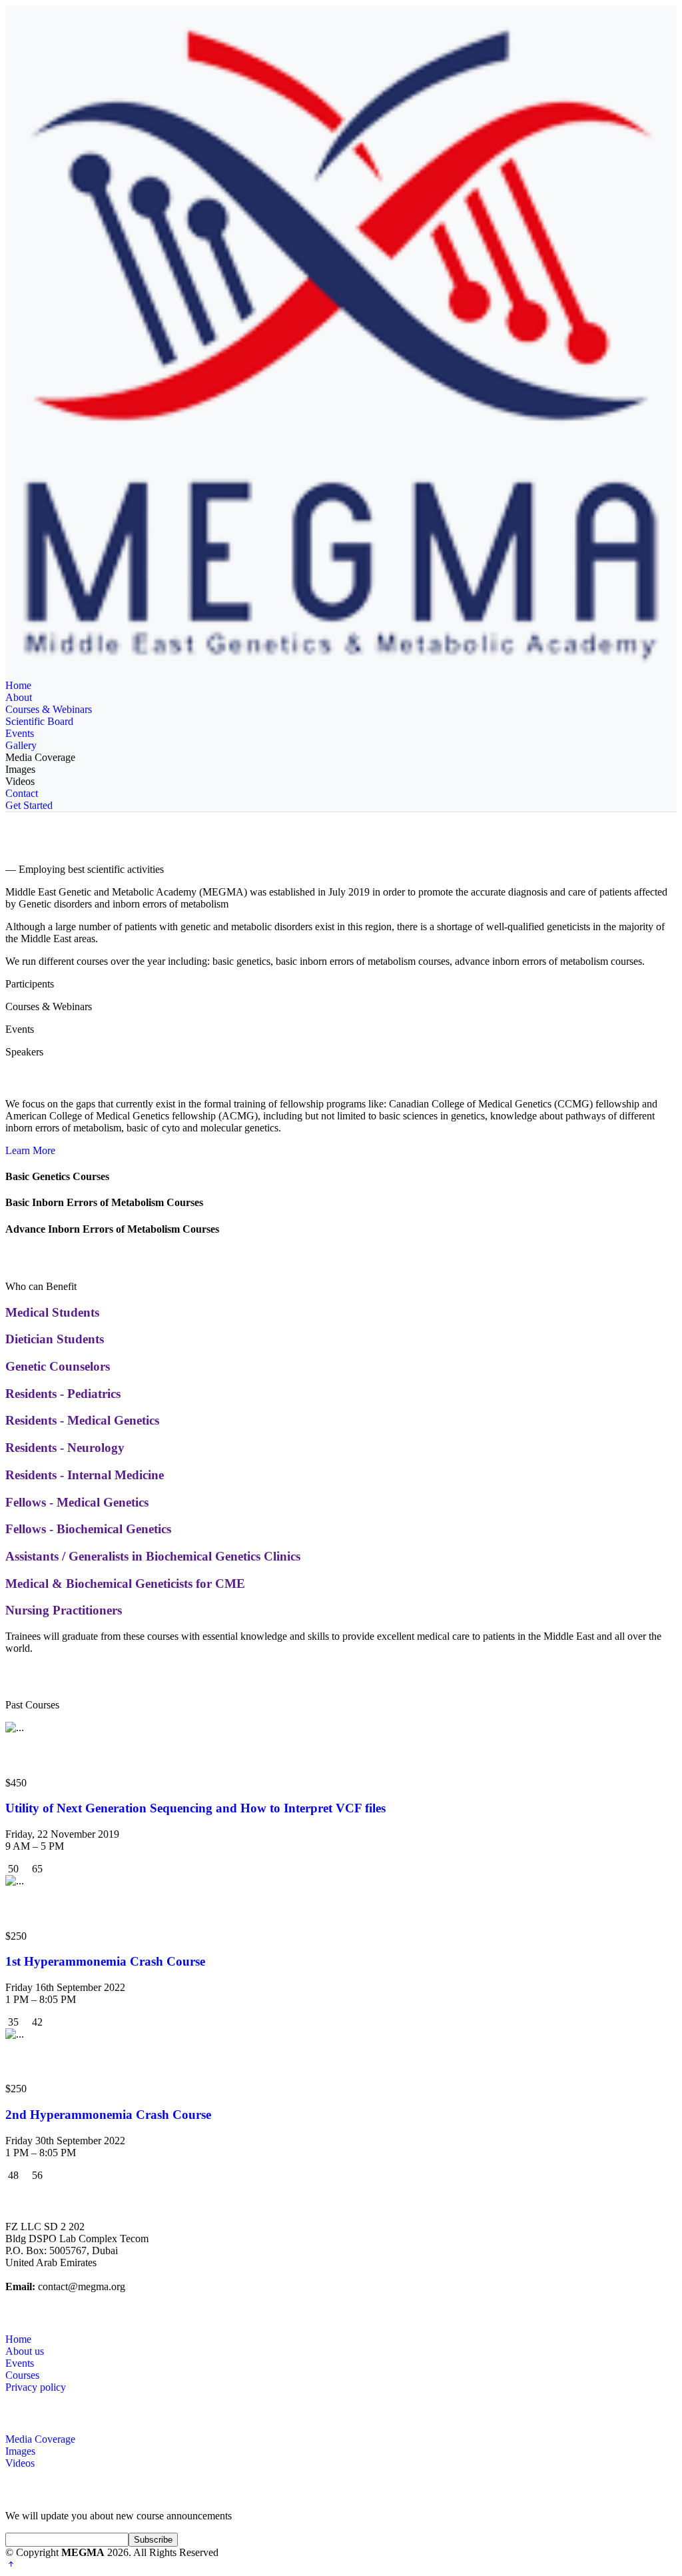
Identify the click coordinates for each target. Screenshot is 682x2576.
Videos (20, 781)
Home (18, 685)
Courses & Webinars (49, 709)
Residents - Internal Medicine (85, 1475)
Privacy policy (36, 2387)
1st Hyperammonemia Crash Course (105, 1961)
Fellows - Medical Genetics (77, 1502)
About (19, 697)
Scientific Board (39, 721)
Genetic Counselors (58, 1366)
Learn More (30, 1150)
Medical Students (52, 1312)
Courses (22, 2375)
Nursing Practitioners (64, 1610)
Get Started (29, 805)
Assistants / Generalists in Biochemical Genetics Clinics (153, 1556)
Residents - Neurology (65, 1448)
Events (20, 733)
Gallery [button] (21, 745)
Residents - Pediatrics (63, 1394)
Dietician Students (55, 1339)
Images (20, 769)
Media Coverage (40, 757)
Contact (22, 793)
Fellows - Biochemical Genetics (88, 1529)
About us (25, 2351)
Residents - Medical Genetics (82, 1420)
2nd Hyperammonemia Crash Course (108, 2115)
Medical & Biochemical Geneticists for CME (125, 1584)
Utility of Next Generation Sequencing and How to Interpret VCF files (195, 1808)
